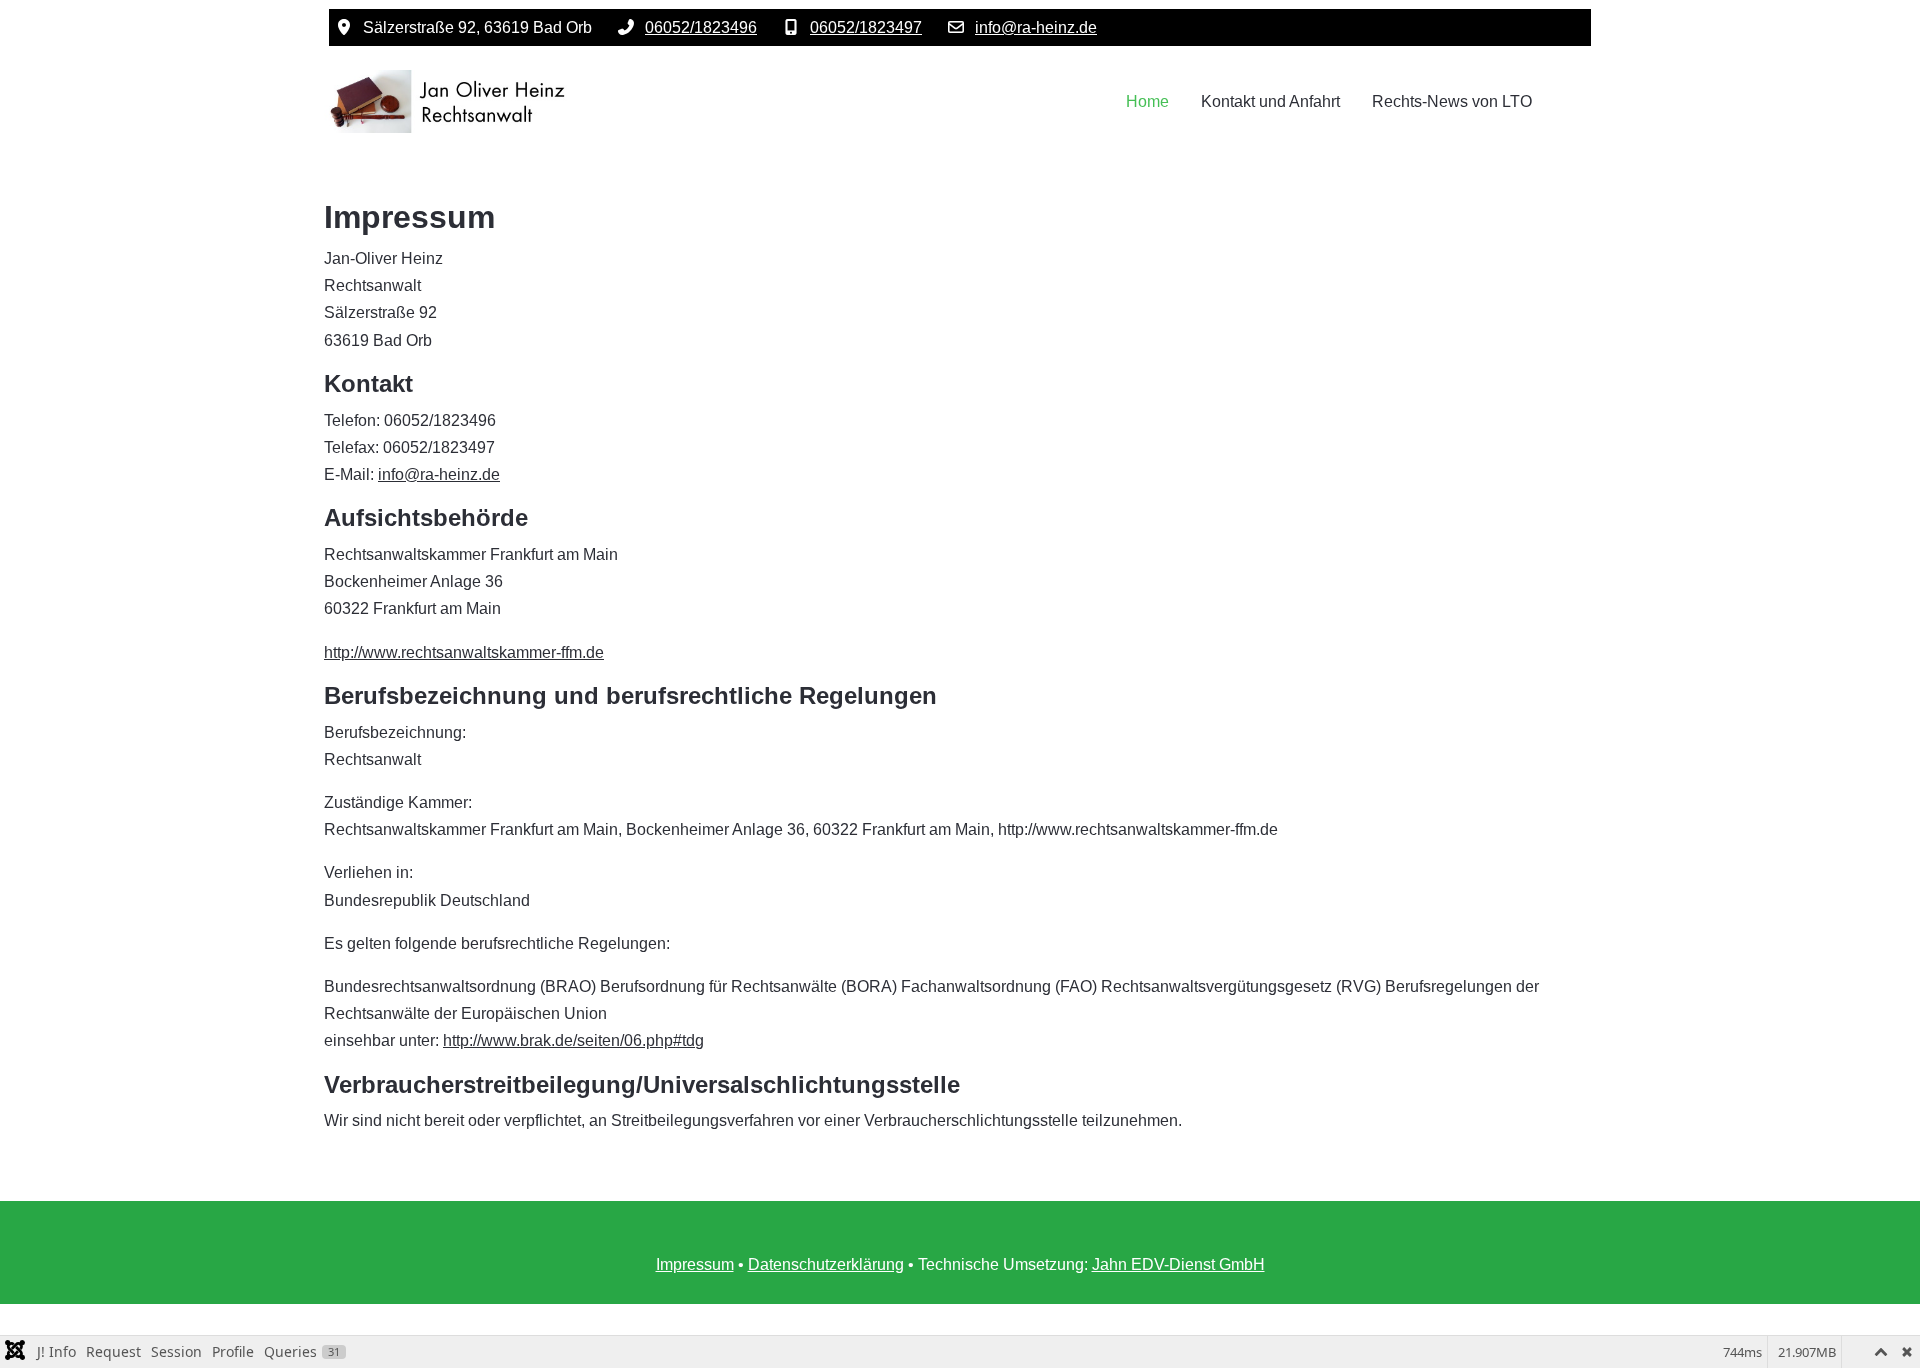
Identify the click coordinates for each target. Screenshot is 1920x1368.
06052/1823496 (701, 27)
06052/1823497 (866, 27)
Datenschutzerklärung (826, 1264)
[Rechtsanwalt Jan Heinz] (449, 101)
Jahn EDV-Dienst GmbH (1178, 1264)
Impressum (695, 1264)
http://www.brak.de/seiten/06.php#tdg (573, 1040)
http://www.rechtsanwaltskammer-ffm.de (464, 652)
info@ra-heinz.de (1036, 27)
